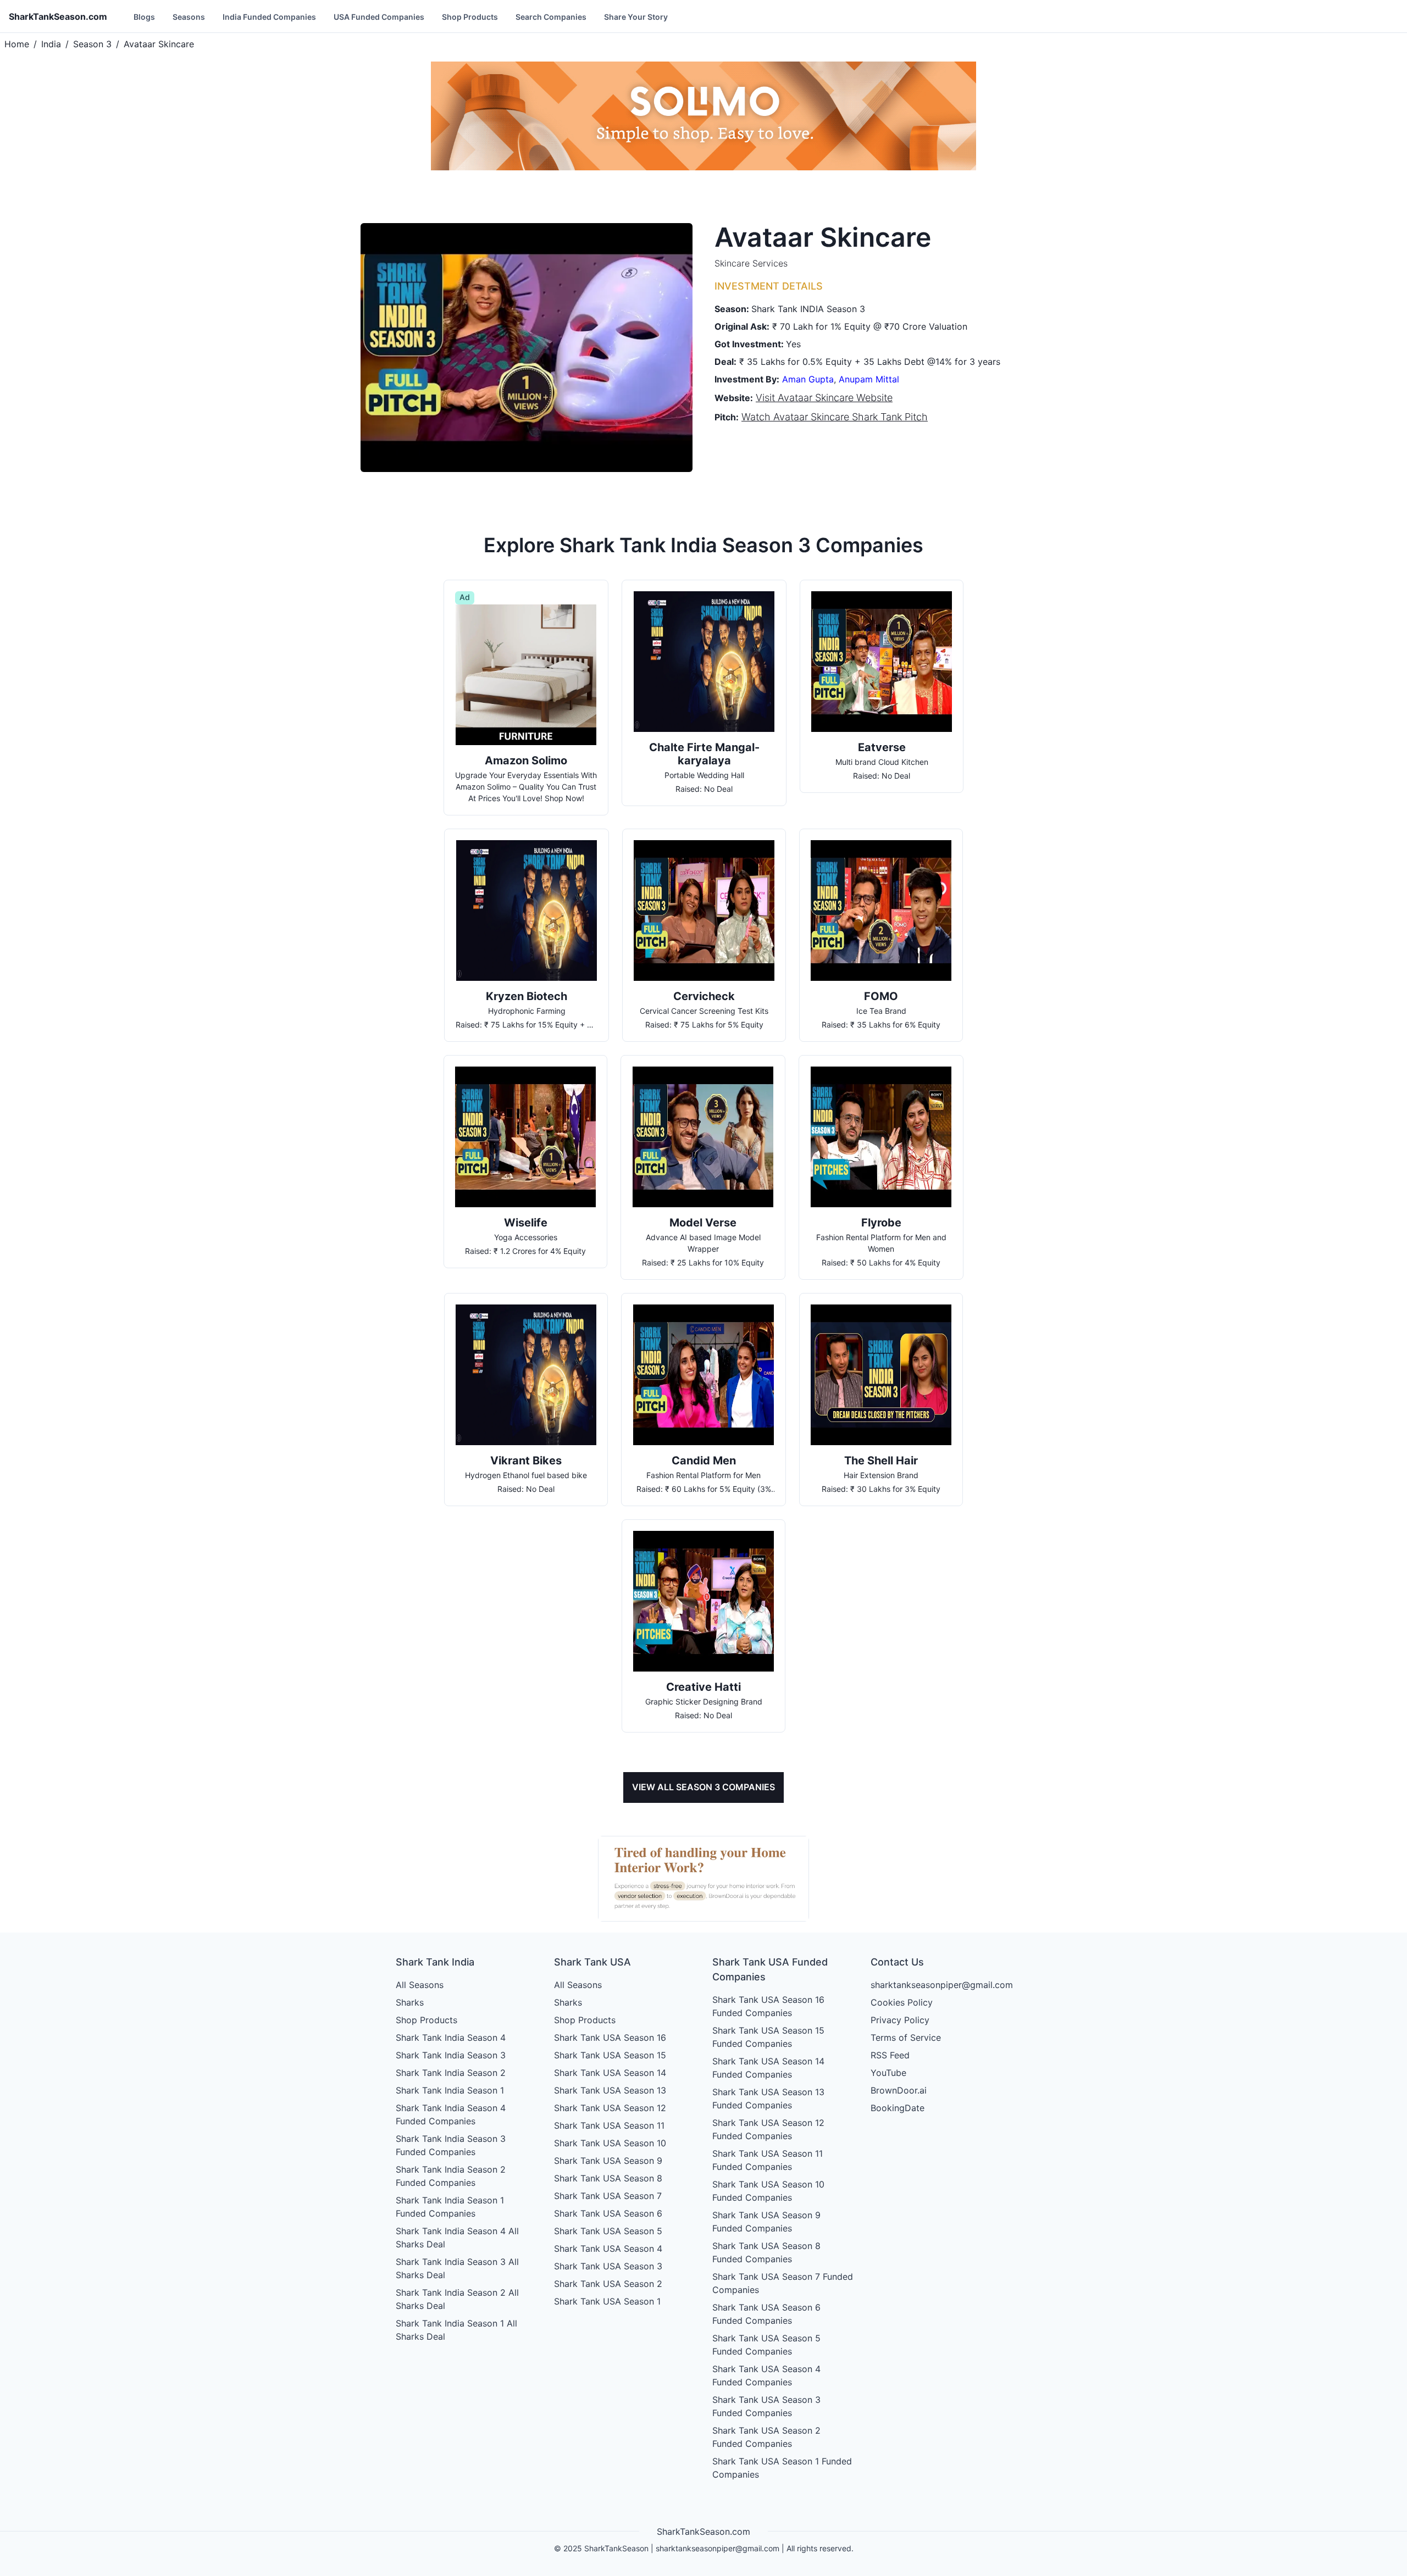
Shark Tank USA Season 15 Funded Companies (768, 2037)
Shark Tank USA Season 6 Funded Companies (766, 2314)
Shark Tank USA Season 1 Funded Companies (782, 2468)
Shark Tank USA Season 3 (608, 2266)
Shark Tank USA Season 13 (610, 2090)
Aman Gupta (808, 379)
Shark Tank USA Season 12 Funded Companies (768, 2129)
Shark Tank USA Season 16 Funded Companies (768, 2006)
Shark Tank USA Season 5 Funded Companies (766, 2345)
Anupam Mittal (869, 379)
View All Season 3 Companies (703, 1787)
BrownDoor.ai (899, 2090)
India (51, 44)
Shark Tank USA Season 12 (610, 2108)
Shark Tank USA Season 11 (609, 2125)
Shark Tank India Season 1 (450, 2090)
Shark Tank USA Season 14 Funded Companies (768, 2068)
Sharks (410, 2002)
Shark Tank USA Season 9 (608, 2161)
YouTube (888, 2073)
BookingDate (898, 2108)
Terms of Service (906, 2038)
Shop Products (470, 17)
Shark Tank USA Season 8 (608, 2178)
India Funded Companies (269, 17)
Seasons (189, 17)
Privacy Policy (900, 2020)
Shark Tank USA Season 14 (610, 2073)
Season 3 (92, 44)
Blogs (144, 17)
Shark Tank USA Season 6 (608, 2213)
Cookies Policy (902, 2002)
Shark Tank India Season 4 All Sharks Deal (457, 2238)
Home (17, 44)
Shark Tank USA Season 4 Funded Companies (766, 2375)
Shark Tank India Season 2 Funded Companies (451, 2176)
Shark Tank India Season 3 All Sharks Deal (457, 2268)
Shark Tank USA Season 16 (610, 2038)
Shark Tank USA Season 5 (608, 2231)
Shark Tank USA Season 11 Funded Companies (768, 2160)
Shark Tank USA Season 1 (607, 2301)
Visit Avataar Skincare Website (824, 398)
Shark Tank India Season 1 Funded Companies (450, 2207)
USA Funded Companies (379, 17)
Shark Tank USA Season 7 (608, 2196)
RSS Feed (890, 2055)
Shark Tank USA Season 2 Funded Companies (766, 2437)
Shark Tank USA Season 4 (608, 2249)
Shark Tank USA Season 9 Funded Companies (766, 2222)
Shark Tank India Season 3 (451, 2055)
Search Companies (551, 17)
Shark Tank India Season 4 (451, 2038)
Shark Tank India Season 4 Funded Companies (451, 2114)
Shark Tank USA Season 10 (610, 2143)
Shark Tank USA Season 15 (610, 2055)
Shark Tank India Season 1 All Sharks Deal (456, 2330)
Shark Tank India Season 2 (451, 2073)
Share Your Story (636, 17)
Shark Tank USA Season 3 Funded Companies (766, 2406)
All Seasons (420, 1985)
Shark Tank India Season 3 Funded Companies (451, 2145)
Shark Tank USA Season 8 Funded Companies (766, 2252)
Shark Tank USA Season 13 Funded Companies (768, 2098)
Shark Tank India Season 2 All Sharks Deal (457, 2299)
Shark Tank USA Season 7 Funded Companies (783, 2283)
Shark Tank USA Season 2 (608, 2284)
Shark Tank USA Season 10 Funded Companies (768, 2191)
